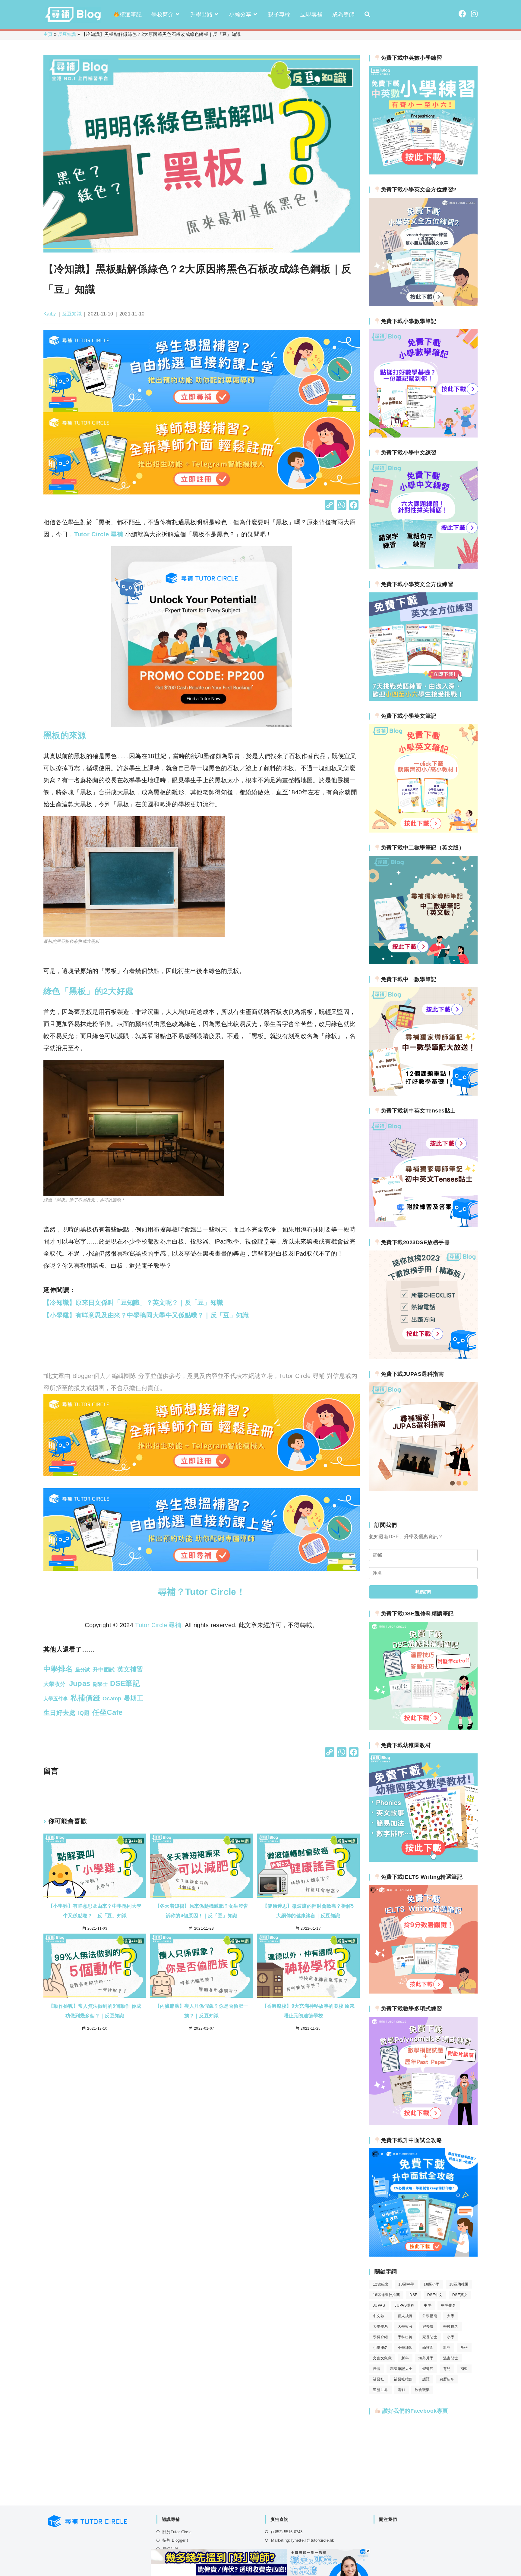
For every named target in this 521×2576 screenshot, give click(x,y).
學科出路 (405, 2337)
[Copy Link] (330, 506)
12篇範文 (381, 2284)
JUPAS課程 (404, 2305)
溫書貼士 (451, 2358)
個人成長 (405, 2316)
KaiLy (50, 314)
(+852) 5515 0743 (287, 2532)
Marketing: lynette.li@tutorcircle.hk (303, 2540)
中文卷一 (380, 2316)
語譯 (426, 2379)
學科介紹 (380, 2337)
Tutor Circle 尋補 (99, 534)
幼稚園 (428, 2348)
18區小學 (431, 2284)
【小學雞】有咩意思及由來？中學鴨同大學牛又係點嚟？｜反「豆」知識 (146, 1315)
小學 (451, 2337)
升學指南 (430, 2316)
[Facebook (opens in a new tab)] (462, 14)
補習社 (379, 2379)
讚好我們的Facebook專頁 (414, 2411)
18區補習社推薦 (386, 2295)
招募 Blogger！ (176, 2540)
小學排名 (380, 2348)
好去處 (428, 2327)
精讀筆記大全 (401, 2369)
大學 (451, 2316)
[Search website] (367, 14)
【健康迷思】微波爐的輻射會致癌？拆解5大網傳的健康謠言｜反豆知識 (308, 1911)
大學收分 (405, 2327)
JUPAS (379, 2305)
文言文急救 (382, 2358)
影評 (447, 2348)
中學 (428, 2305)
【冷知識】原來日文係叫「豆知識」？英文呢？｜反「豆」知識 (133, 1302)
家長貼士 (430, 2337)
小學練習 (405, 2348)
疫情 (377, 2369)
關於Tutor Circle (177, 2532)
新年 (405, 2358)
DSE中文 (435, 2295)
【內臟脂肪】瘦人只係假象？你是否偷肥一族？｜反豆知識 (202, 2011)
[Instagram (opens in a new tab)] (474, 14)
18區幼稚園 (459, 2284)
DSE (413, 2295)
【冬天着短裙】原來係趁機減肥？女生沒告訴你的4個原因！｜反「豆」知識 (202, 1911)
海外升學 (426, 2358)
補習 (464, 2369)
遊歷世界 (380, 2390)
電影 (401, 2390)
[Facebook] (354, 506)
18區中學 (406, 2284)
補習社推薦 (403, 2379)
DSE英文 (460, 2295)
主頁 (48, 34)
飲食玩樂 (422, 2390)
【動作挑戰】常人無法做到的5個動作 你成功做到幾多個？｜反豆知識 (95, 2011)
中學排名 (449, 2305)
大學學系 (380, 2327)
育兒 (447, 2369)
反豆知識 (67, 34)
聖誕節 (428, 2369)
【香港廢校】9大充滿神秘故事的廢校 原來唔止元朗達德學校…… (308, 2011)
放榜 (464, 2348)
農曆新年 (447, 2379)
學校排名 (451, 2327)
